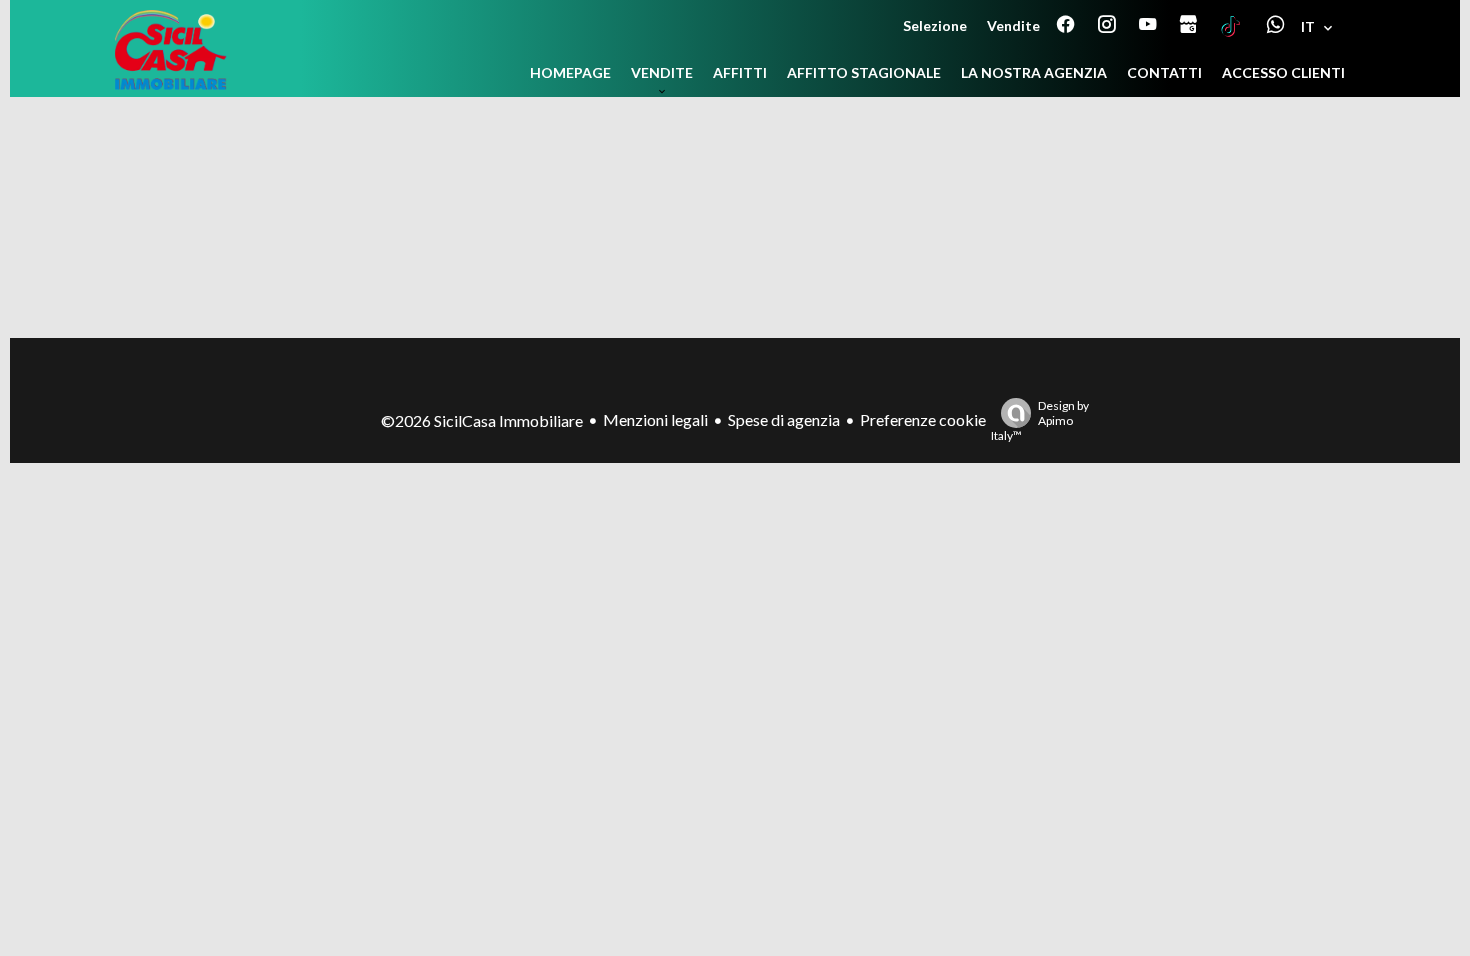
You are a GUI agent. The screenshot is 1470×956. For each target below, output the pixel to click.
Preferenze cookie (923, 419)
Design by (1040, 420)
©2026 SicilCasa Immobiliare (482, 420)
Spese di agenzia (784, 419)
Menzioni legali (655, 419)
